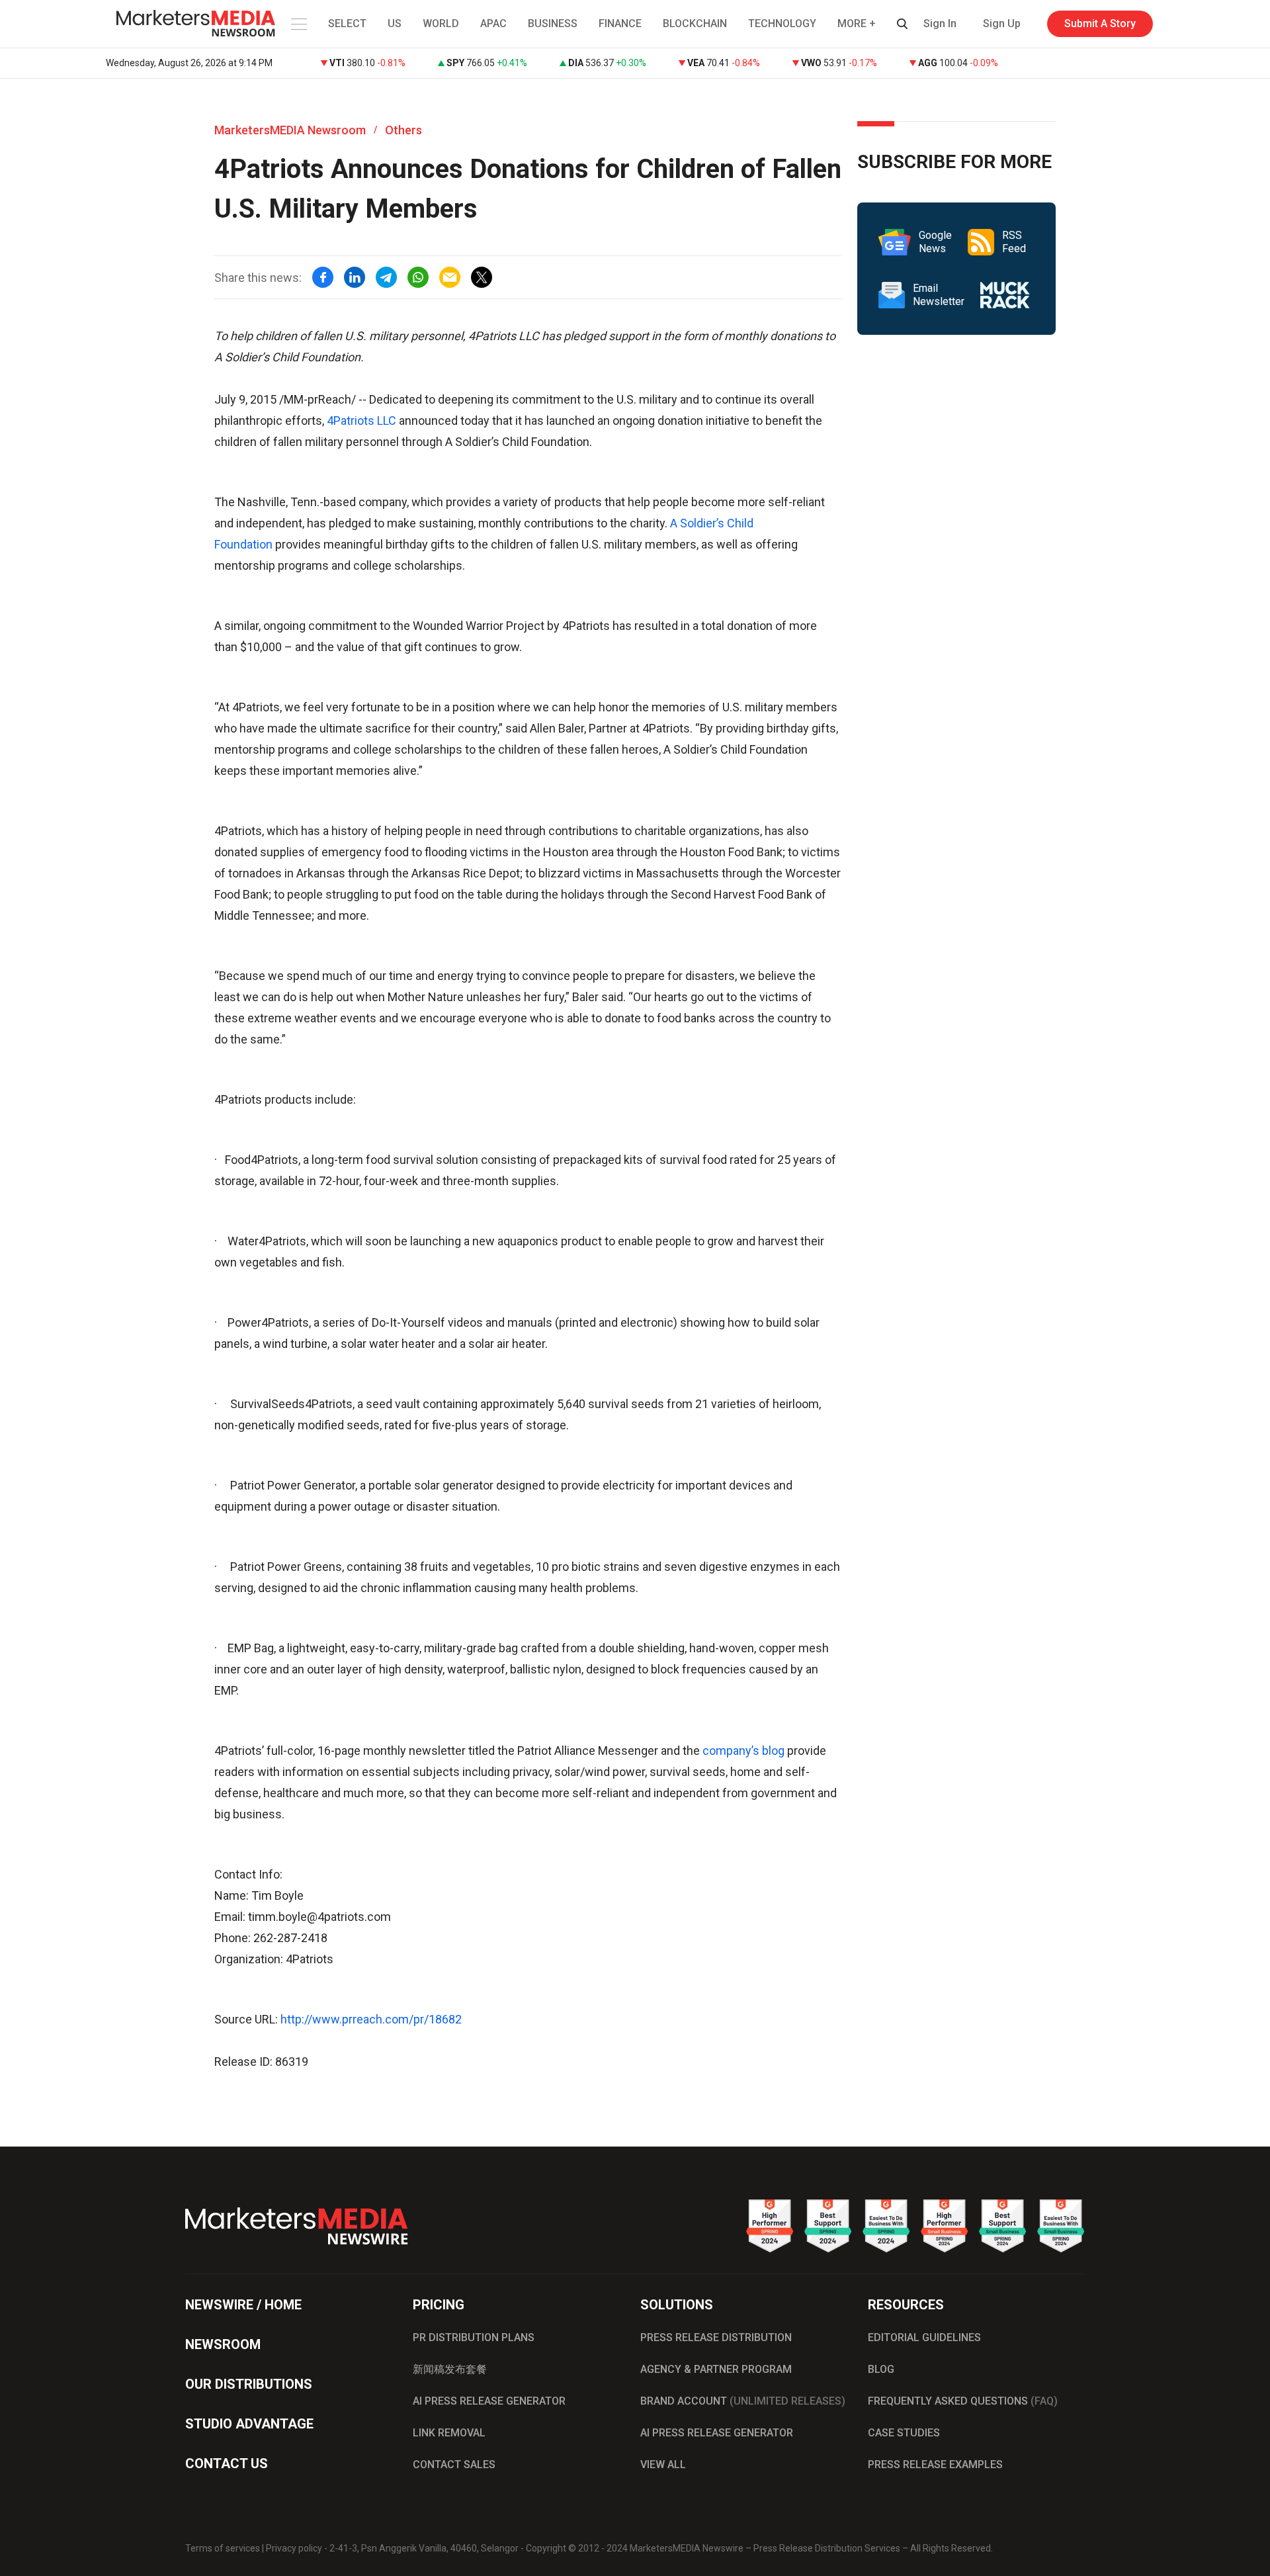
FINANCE (620, 23)
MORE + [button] (857, 23)
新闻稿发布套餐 (450, 2369)
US (395, 23)
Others (403, 130)
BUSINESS (553, 23)
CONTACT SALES (454, 2465)
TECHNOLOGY (782, 23)
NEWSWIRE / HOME (243, 2305)
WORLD (441, 23)
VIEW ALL (663, 2465)
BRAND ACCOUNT (743, 2401)
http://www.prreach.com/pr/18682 (371, 2019)
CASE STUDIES (904, 2433)
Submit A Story (1100, 23)
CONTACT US (227, 2464)
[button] (298, 24)
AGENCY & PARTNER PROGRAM (716, 2369)
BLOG (881, 2369)
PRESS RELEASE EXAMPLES (935, 2465)
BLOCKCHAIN (695, 23)
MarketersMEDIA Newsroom (290, 130)
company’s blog (743, 1751)
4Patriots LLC (361, 421)
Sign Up (1002, 23)
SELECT (347, 23)
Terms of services (223, 2548)
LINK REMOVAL (449, 2433)
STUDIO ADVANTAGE (249, 2424)
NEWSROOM (223, 2344)
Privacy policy (294, 2548)
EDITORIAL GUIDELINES (924, 2337)
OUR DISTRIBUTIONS (249, 2384)
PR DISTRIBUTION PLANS (474, 2337)
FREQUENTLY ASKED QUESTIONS (963, 2401)
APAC (493, 23)
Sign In (940, 23)
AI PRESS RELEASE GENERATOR (489, 2401)
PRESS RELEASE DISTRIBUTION (716, 2337)
